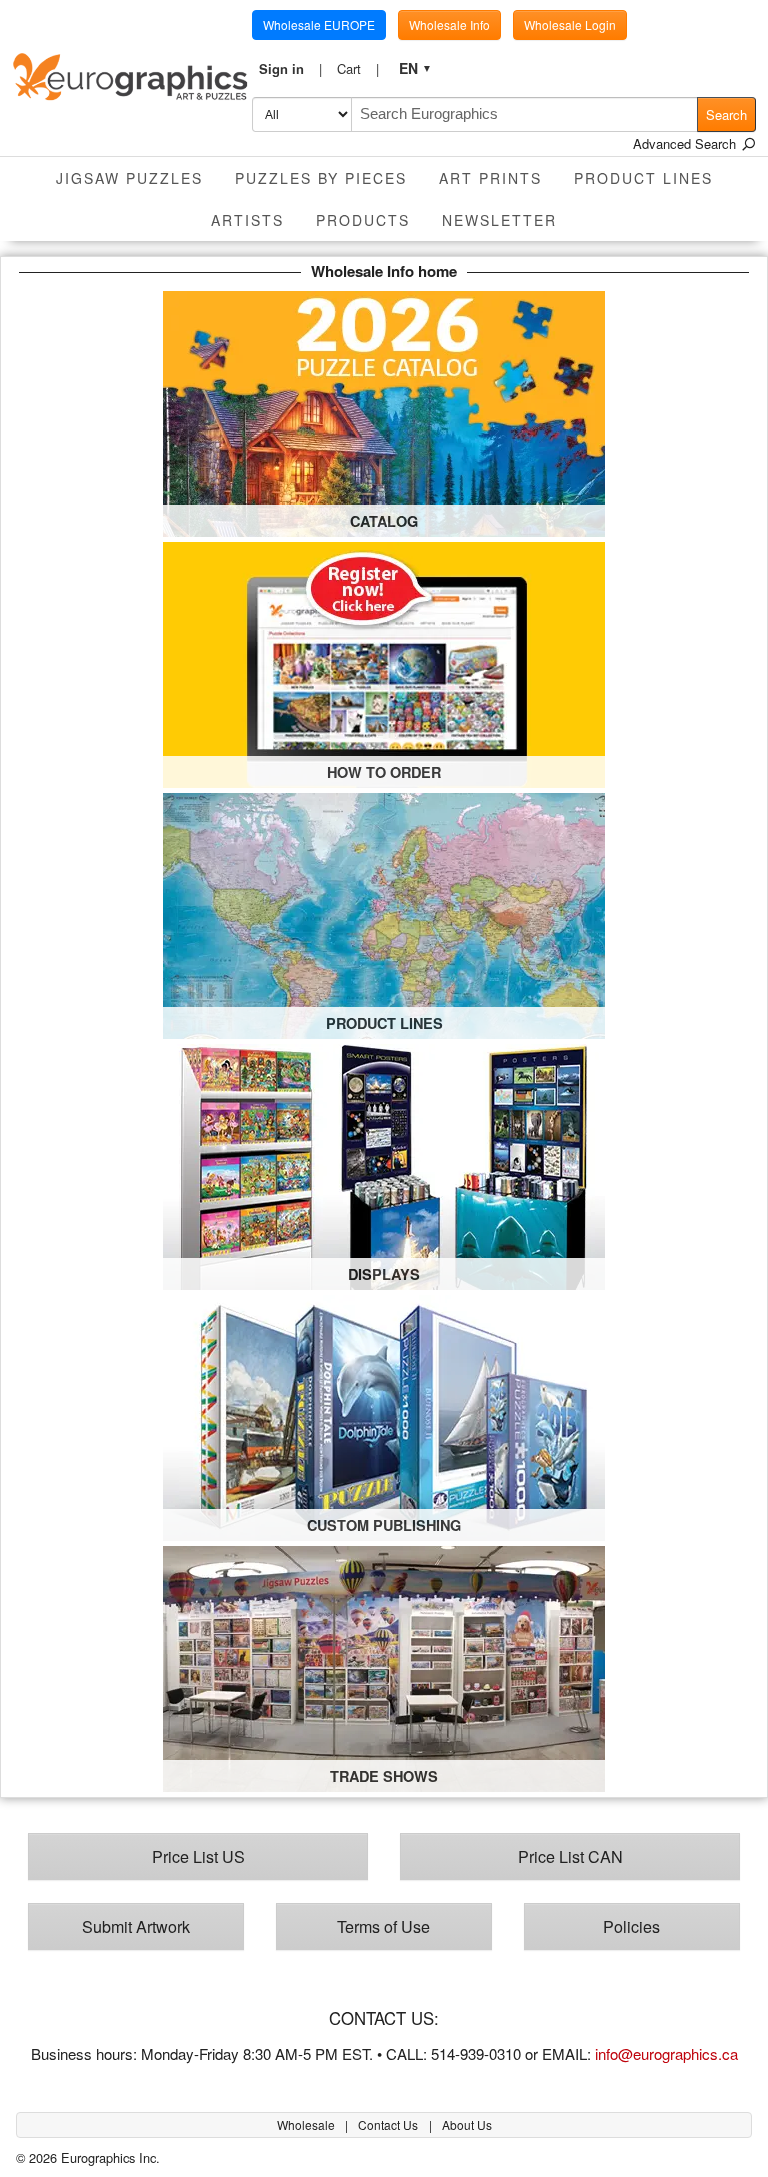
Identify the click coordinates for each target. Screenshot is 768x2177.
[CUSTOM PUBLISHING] (384, 1415)
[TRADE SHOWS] (384, 1666)
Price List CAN (570, 1856)
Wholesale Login (570, 24)
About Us (467, 2124)
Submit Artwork (136, 1926)
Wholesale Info (449, 24)
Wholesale (307, 2124)
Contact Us (389, 2124)
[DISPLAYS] (384, 1164)
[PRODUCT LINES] (384, 913)
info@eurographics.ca (666, 2053)
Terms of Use (383, 1926)
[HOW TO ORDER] (384, 662)
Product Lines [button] (643, 178)
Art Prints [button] (490, 178)
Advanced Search (686, 143)
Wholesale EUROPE (319, 24)
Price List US (198, 1856)
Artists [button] (247, 220)
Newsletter (499, 220)
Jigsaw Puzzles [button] (129, 178)
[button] (291, 69)
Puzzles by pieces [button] (321, 178)
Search (726, 114)
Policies (631, 1926)
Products (363, 220)
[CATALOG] (384, 411)
